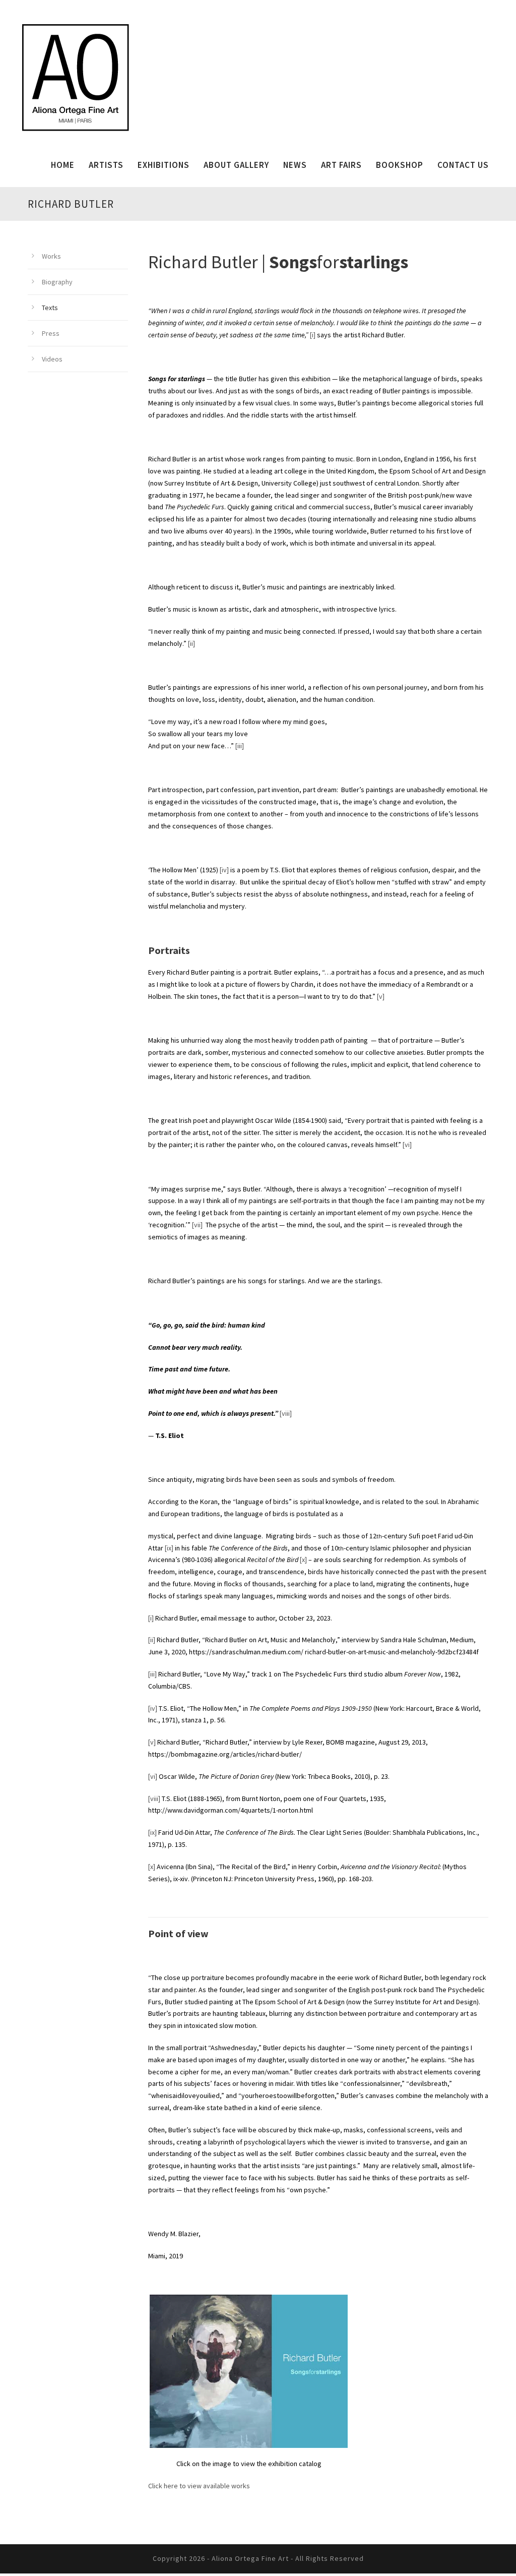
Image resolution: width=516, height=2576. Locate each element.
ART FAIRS (341, 165)
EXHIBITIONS (164, 165)
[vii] (197, 1225)
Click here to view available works (199, 2486)
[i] (313, 335)
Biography (57, 282)
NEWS (295, 165)
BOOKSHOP (400, 165)
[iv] (224, 870)
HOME (63, 165)
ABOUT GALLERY (236, 165)
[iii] (240, 746)
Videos (52, 359)
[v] (381, 996)
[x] (303, 1560)
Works (51, 256)
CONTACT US (463, 165)
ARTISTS (106, 165)
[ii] (191, 643)
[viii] (286, 1413)
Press (51, 333)
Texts (50, 308)
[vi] (407, 1145)
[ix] (169, 1548)
